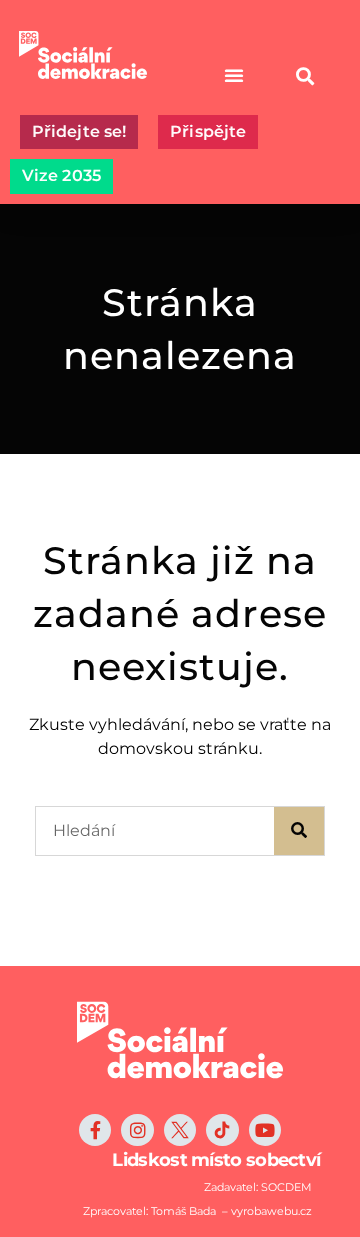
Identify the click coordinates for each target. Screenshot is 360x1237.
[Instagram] (137, 1130)
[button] (304, 75)
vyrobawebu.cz (271, 1211)
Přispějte (208, 131)
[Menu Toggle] (234, 75)
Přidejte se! (79, 131)
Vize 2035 (61, 175)
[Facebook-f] (95, 1130)
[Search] (299, 831)
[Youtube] (265, 1130)
